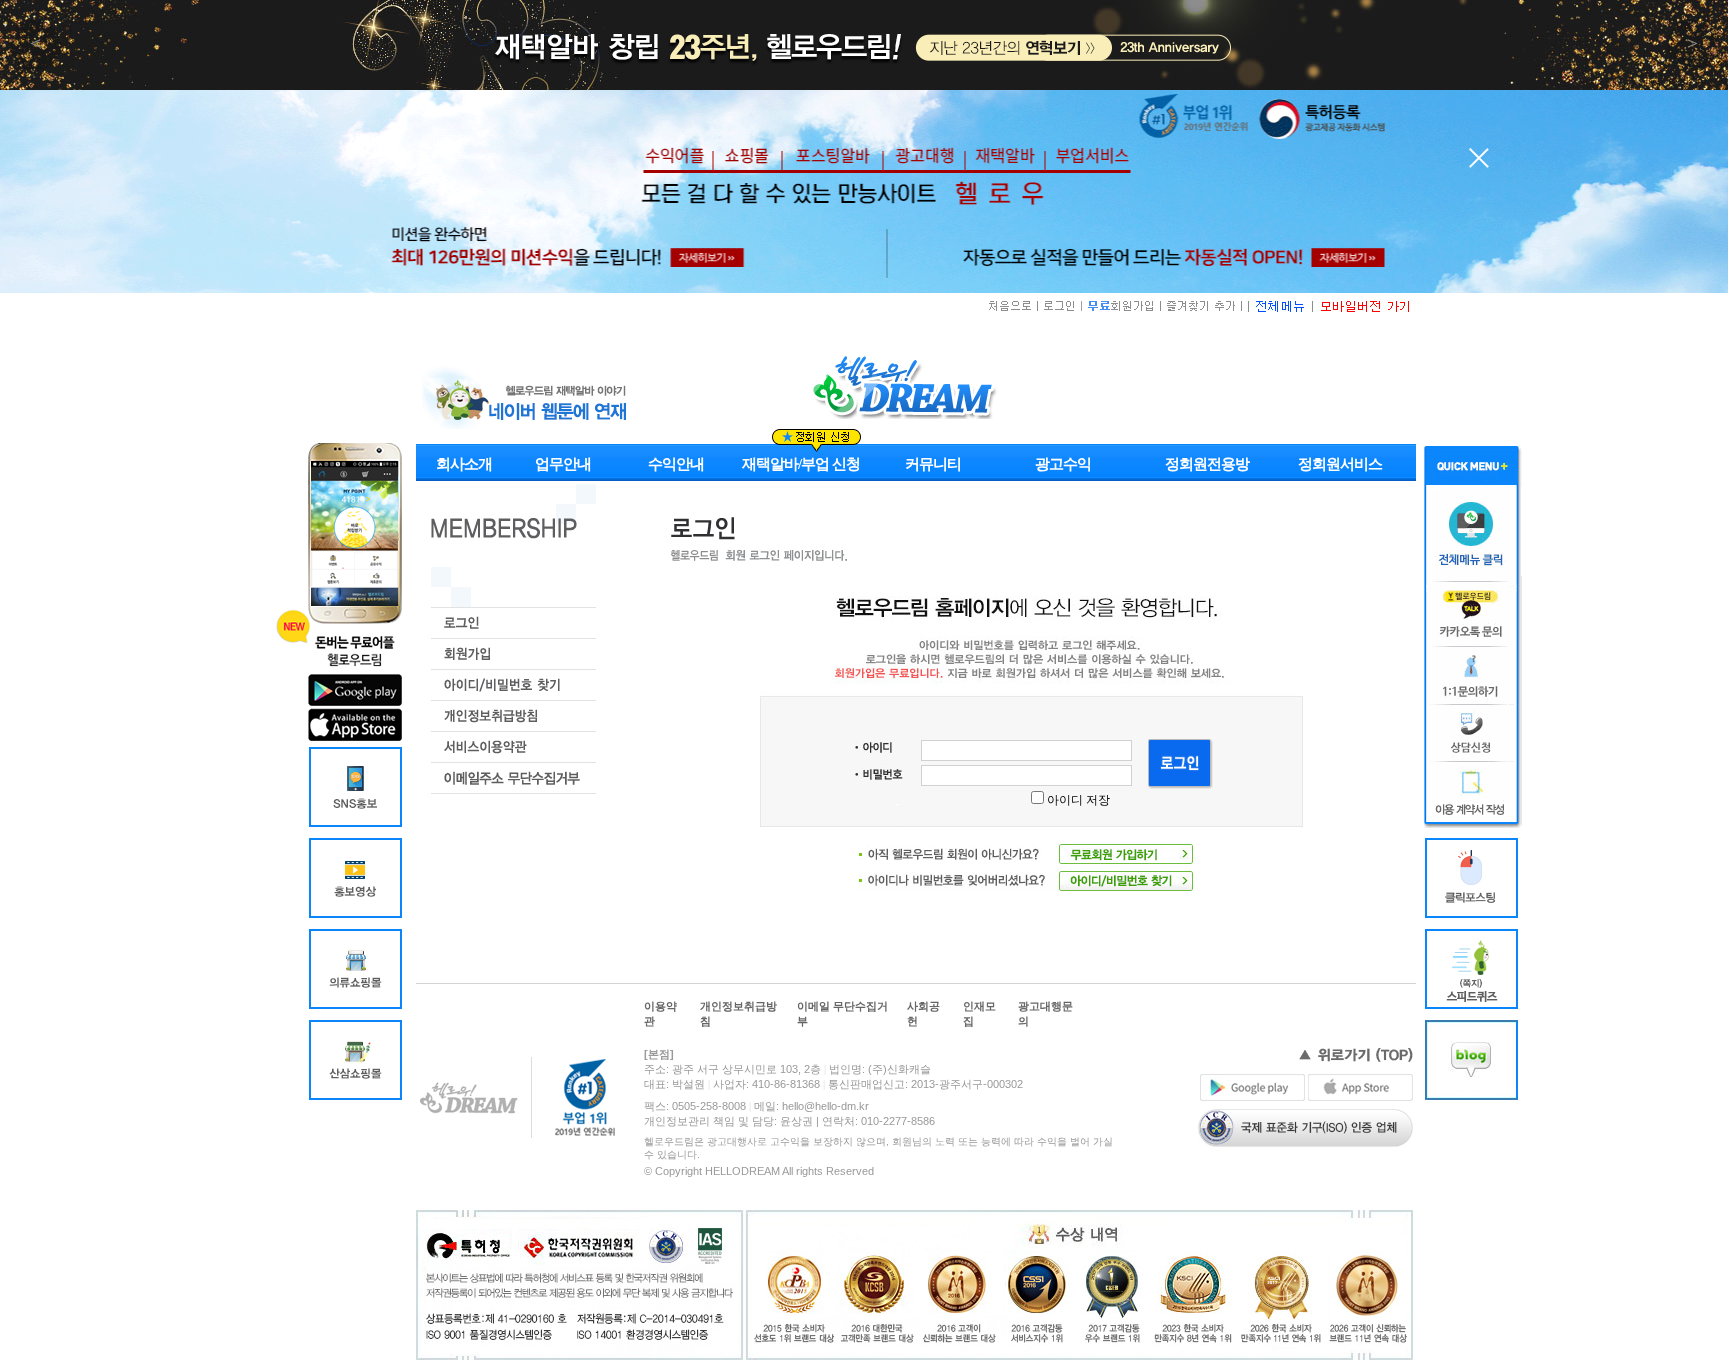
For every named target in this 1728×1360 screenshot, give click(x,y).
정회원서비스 (1340, 464)
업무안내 (563, 464)
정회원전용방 (1207, 464)
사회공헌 (923, 1013)
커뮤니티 (933, 464)
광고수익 (1063, 464)
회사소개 (464, 464)
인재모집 (979, 1013)
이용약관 (660, 1013)
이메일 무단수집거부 (842, 1013)
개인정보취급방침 (738, 1013)
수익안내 (676, 464)
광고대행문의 (1045, 1013)
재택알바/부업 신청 (801, 464)
